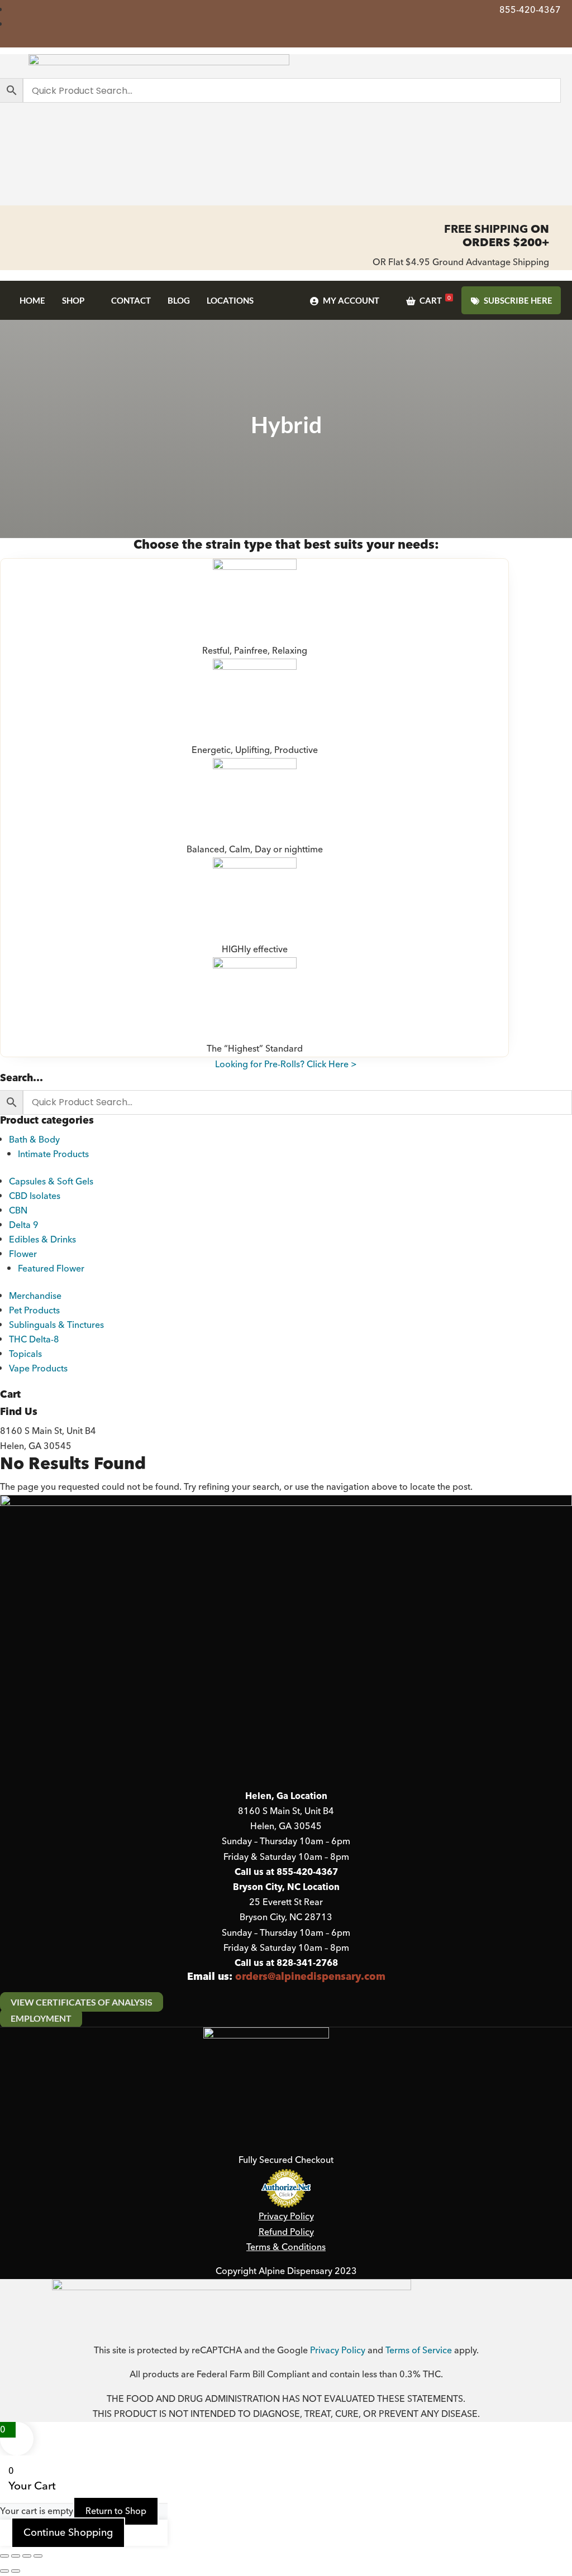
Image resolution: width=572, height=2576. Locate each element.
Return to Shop (116, 2511)
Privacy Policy (286, 2217)
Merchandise (35, 1296)
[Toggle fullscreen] (16, 2556)
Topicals (25, 1354)
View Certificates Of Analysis (82, 2002)
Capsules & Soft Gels (51, 1182)
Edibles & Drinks (42, 1240)
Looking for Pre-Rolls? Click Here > (286, 1064)
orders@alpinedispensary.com (310, 1977)
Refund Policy (286, 2232)
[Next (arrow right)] (16, 2571)
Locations (230, 300)
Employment (41, 2018)
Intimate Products (53, 1154)
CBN (18, 1211)
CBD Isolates (35, 1196)
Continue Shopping (68, 2533)
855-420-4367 (530, 10)
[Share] (27, 2556)
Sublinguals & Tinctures (56, 1325)
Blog (179, 300)
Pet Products (34, 1311)
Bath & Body (34, 1140)
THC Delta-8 (34, 1340)
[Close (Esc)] (38, 2556)
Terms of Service (419, 2350)
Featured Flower (51, 1269)
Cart (435, 300)
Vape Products (38, 1369)
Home (32, 300)
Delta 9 (24, 1225)
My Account (351, 300)
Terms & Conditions (286, 2247)
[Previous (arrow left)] (4, 2571)
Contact (131, 300)
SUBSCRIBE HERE (518, 300)
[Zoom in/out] (4, 2556)
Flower (23, 1254)
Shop (73, 300)
